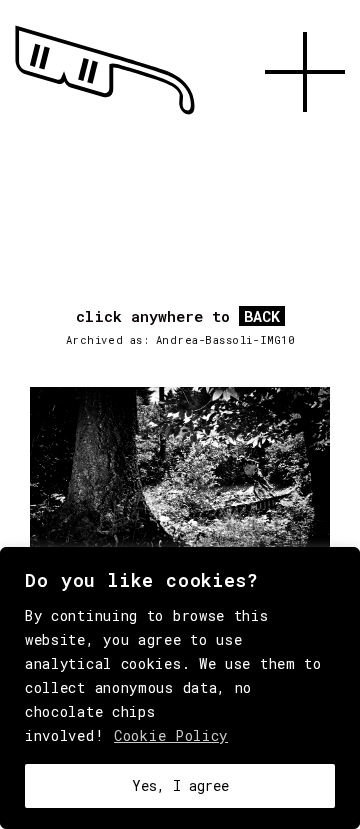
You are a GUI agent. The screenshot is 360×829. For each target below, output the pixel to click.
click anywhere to (178, 317)
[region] (180, 688)
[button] (305, 135)
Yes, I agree (180, 785)
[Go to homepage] (105, 115)
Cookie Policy (171, 735)
